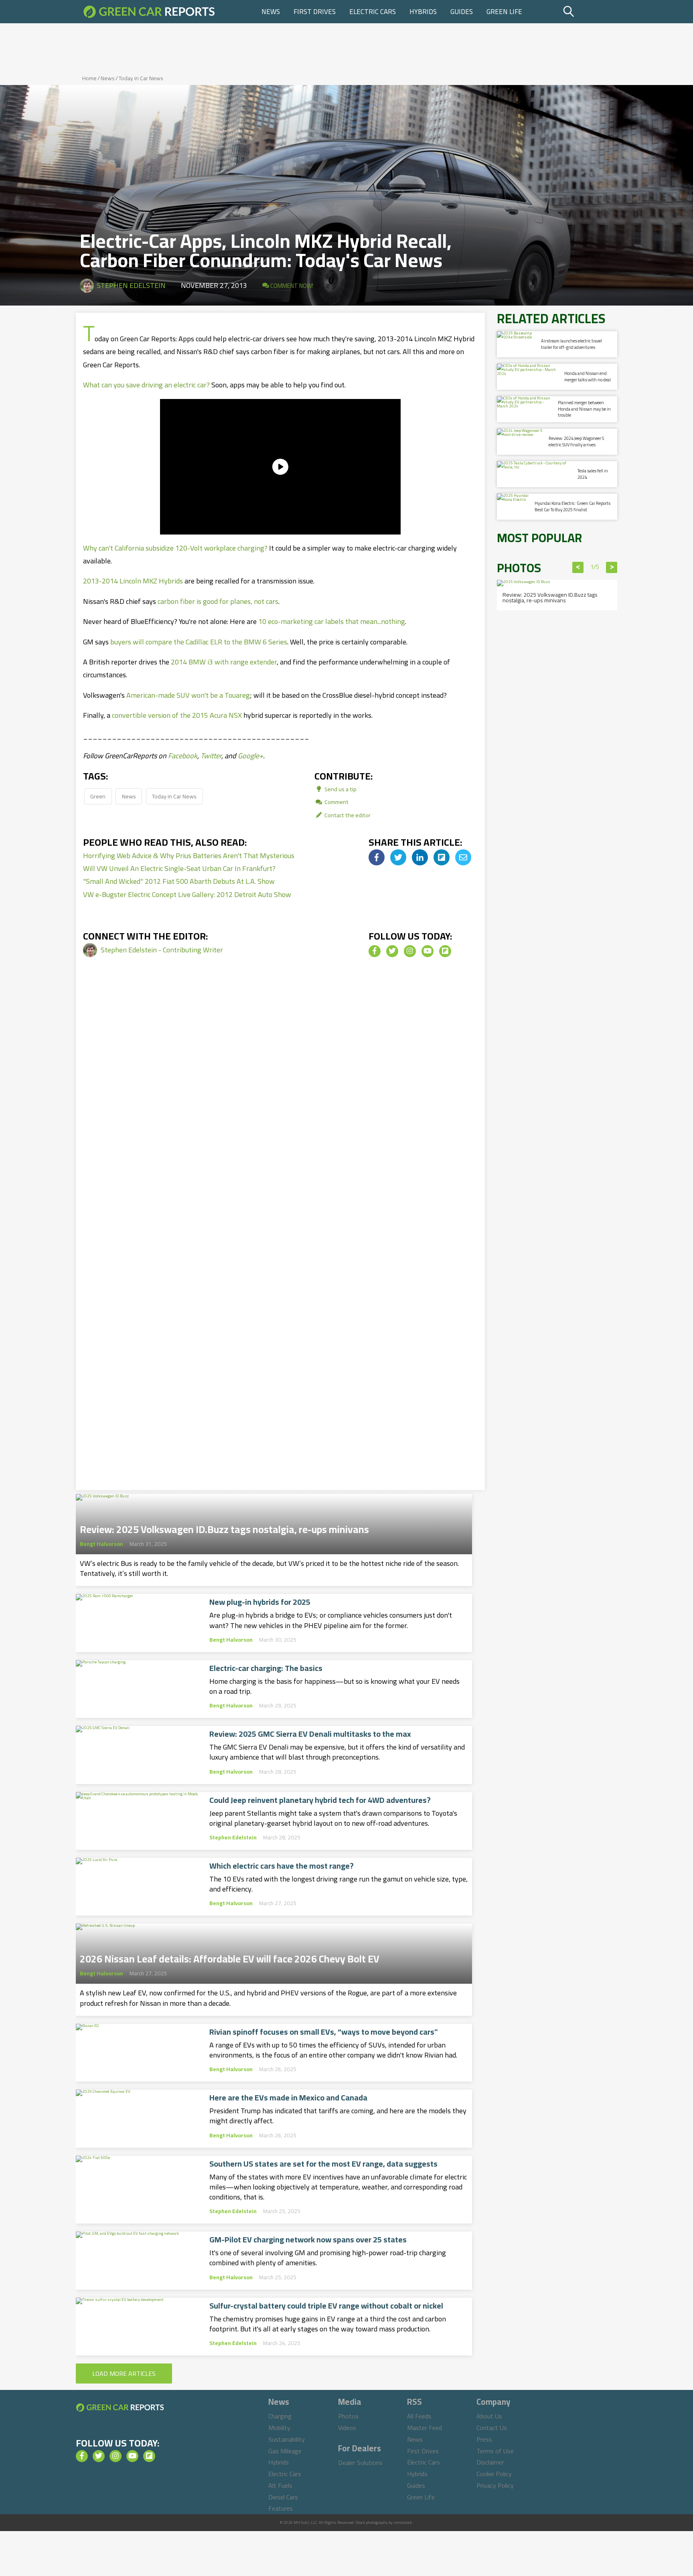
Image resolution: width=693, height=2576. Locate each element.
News (271, 12)
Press (484, 2439)
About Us (489, 2416)
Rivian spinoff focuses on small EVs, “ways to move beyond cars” (324, 2032)
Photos (348, 2416)
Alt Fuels (280, 2485)
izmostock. (403, 2522)
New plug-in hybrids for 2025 (260, 1602)
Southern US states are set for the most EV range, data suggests (323, 2164)
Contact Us (492, 2428)
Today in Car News (141, 78)
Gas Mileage (285, 2451)
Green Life (504, 12)
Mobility (279, 2428)
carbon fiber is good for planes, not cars (218, 601)
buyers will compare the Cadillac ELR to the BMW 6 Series (199, 642)
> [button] (612, 567)
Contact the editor (347, 815)
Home (89, 78)
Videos (347, 2428)
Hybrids (423, 12)
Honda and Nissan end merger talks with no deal (588, 376)
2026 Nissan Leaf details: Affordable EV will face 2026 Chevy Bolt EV (230, 1956)
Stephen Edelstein (131, 285)
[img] (377, 857)
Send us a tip (340, 789)
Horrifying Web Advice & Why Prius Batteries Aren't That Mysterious (189, 856)
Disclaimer (490, 2462)
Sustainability (287, 2439)
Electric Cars (373, 12)
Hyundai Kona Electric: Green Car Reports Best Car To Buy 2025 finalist (572, 506)
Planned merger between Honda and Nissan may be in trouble (584, 409)
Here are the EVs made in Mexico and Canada (288, 2098)
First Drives (315, 12)
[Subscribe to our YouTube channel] (428, 951)
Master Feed (425, 2428)
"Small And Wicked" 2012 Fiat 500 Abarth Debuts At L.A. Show (179, 881)
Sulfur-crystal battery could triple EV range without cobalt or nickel (326, 2306)
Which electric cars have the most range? (282, 1866)
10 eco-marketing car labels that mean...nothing (332, 621)
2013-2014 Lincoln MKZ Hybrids (133, 581)
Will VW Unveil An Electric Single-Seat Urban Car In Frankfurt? (179, 868)
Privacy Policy (495, 2485)
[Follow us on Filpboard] (445, 951)
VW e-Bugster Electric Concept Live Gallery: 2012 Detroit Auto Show (187, 894)
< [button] (578, 567)
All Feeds (419, 2416)
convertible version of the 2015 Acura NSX (177, 715)
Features (281, 2508)
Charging (280, 2416)
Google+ (250, 756)
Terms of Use (495, 2451)
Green (98, 796)
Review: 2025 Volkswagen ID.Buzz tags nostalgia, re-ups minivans (224, 1527)
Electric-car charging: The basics (266, 1668)
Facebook (183, 756)
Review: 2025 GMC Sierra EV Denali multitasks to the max (310, 1734)
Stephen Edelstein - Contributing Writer (162, 950)
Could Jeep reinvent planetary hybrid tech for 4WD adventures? (320, 1800)
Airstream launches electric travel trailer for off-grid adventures (571, 344)
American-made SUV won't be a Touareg (188, 695)
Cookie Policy (494, 2474)
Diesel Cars (283, 2497)
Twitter (211, 756)
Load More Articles (124, 2373)
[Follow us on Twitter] (392, 951)
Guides (462, 12)
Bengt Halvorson (101, 1544)
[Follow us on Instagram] (410, 951)
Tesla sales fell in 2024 (593, 474)
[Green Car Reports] (149, 12)
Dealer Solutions (360, 2463)
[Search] (589, 12)
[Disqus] (280, 1106)
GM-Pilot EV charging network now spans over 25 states (308, 2240)
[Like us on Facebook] (375, 951)
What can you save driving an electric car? (146, 385)
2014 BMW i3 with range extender (224, 662)
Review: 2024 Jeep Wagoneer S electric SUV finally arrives (576, 441)
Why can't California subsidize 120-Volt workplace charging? (175, 548)
